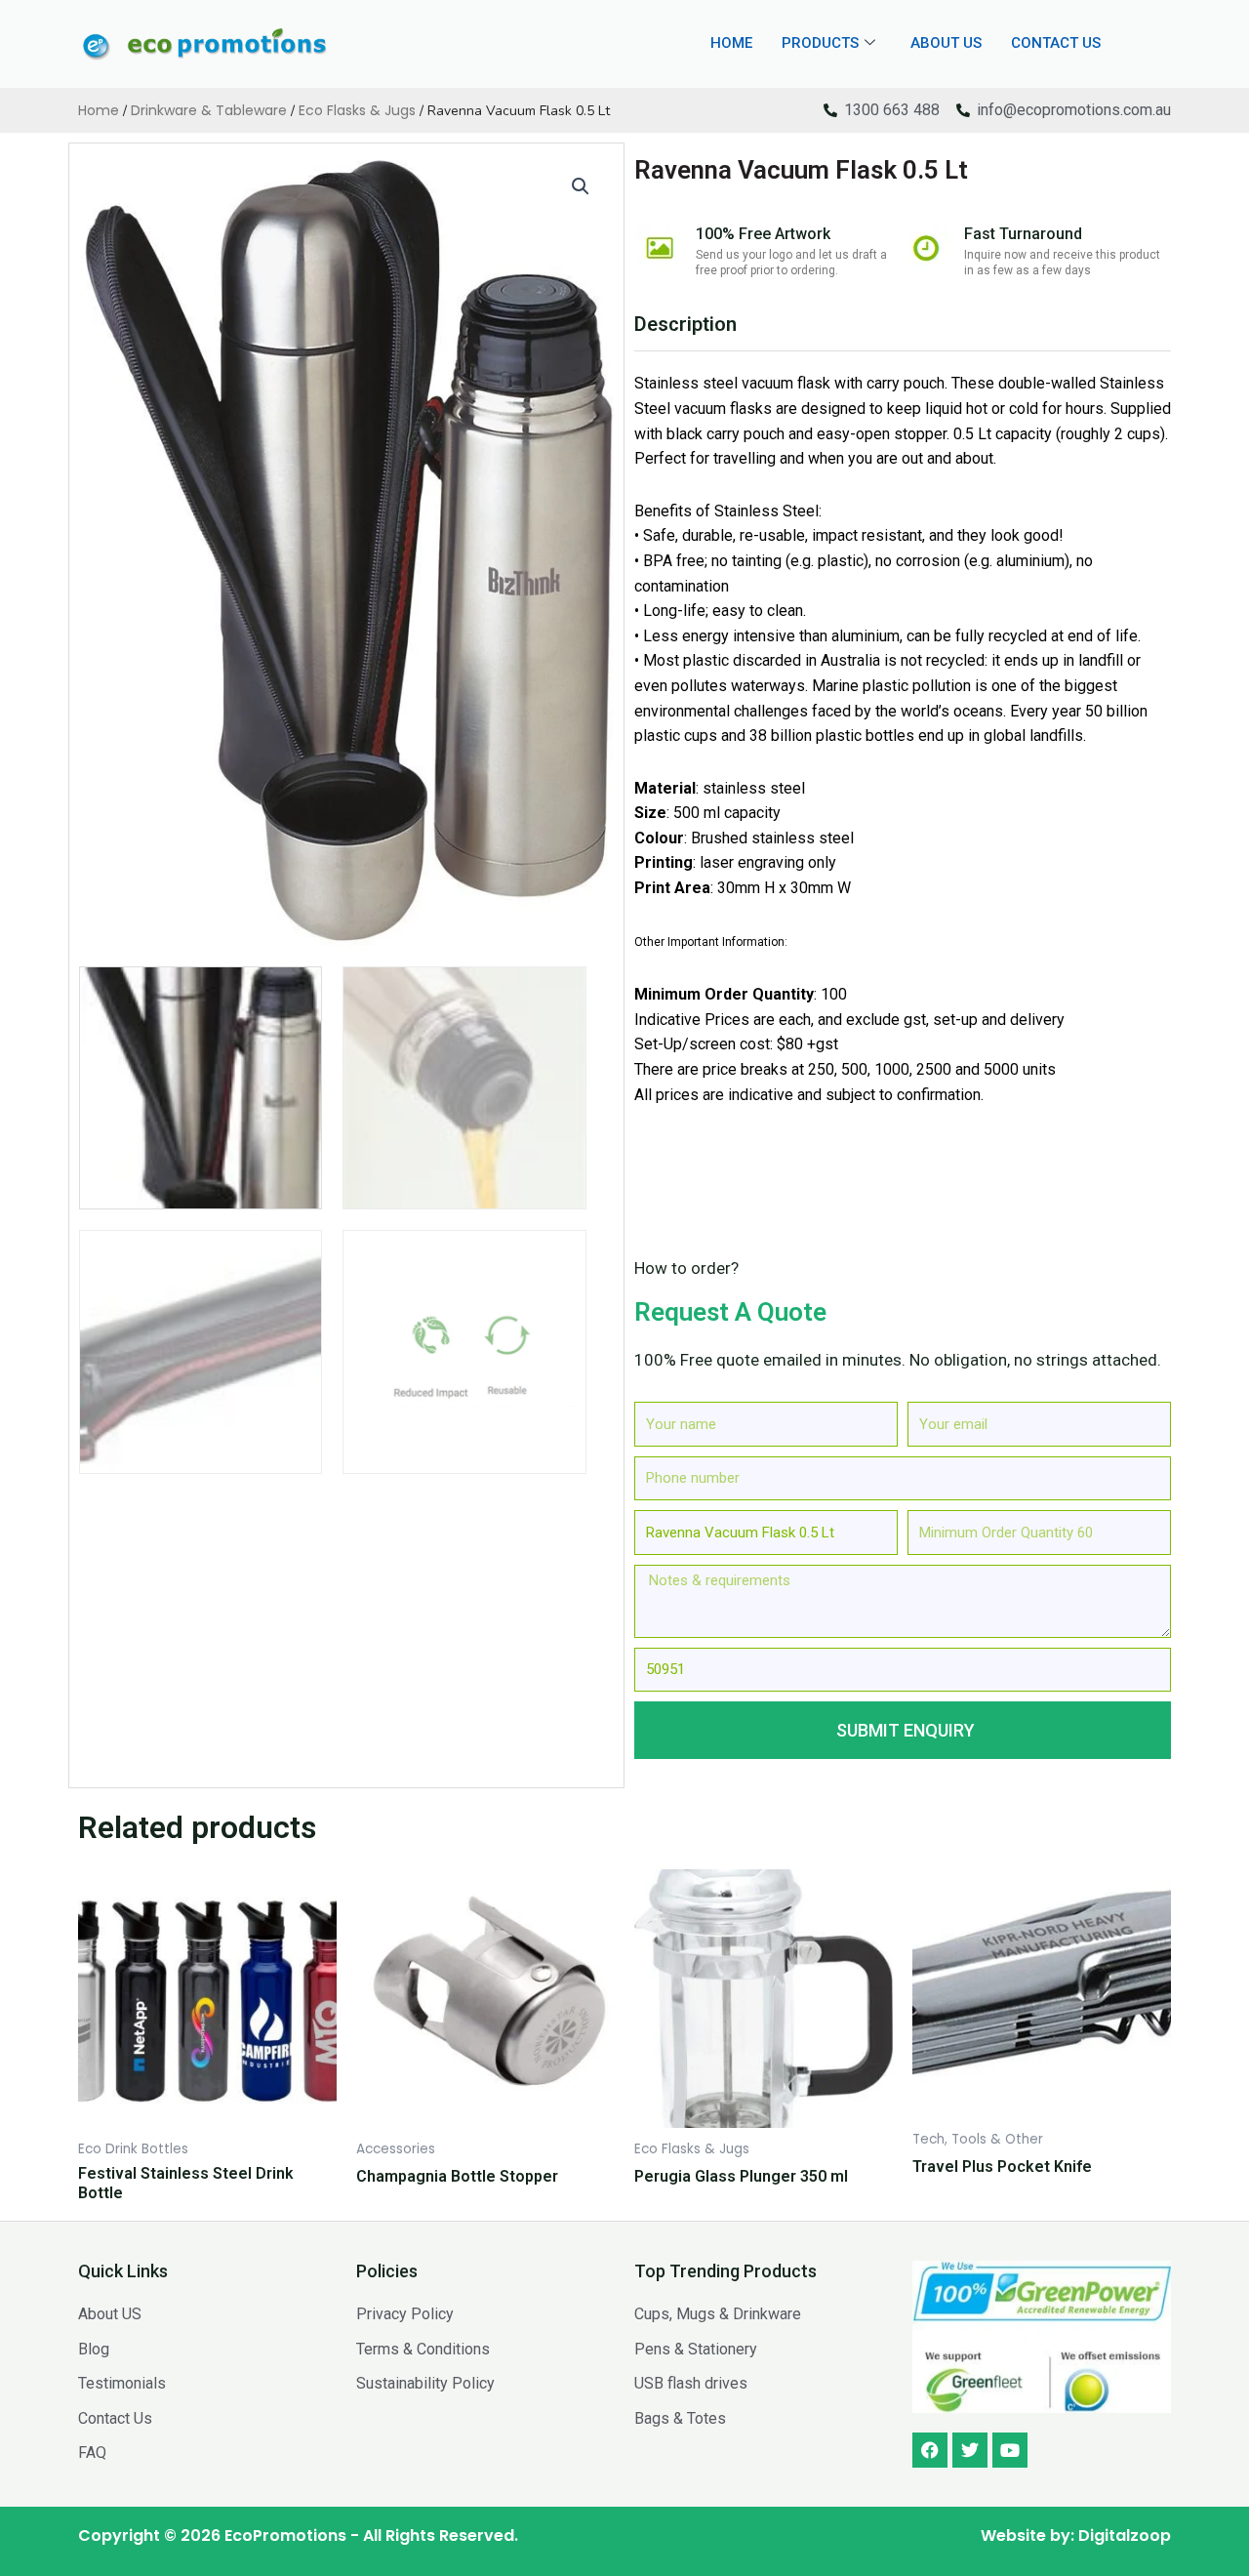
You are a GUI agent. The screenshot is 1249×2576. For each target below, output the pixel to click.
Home (99, 110)
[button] (581, 186)
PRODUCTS (820, 43)
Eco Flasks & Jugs (357, 110)
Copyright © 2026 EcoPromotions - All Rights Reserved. (298, 2535)
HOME (731, 43)
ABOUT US (946, 43)
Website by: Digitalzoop (1076, 2535)
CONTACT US (1056, 43)
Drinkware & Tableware (209, 110)
